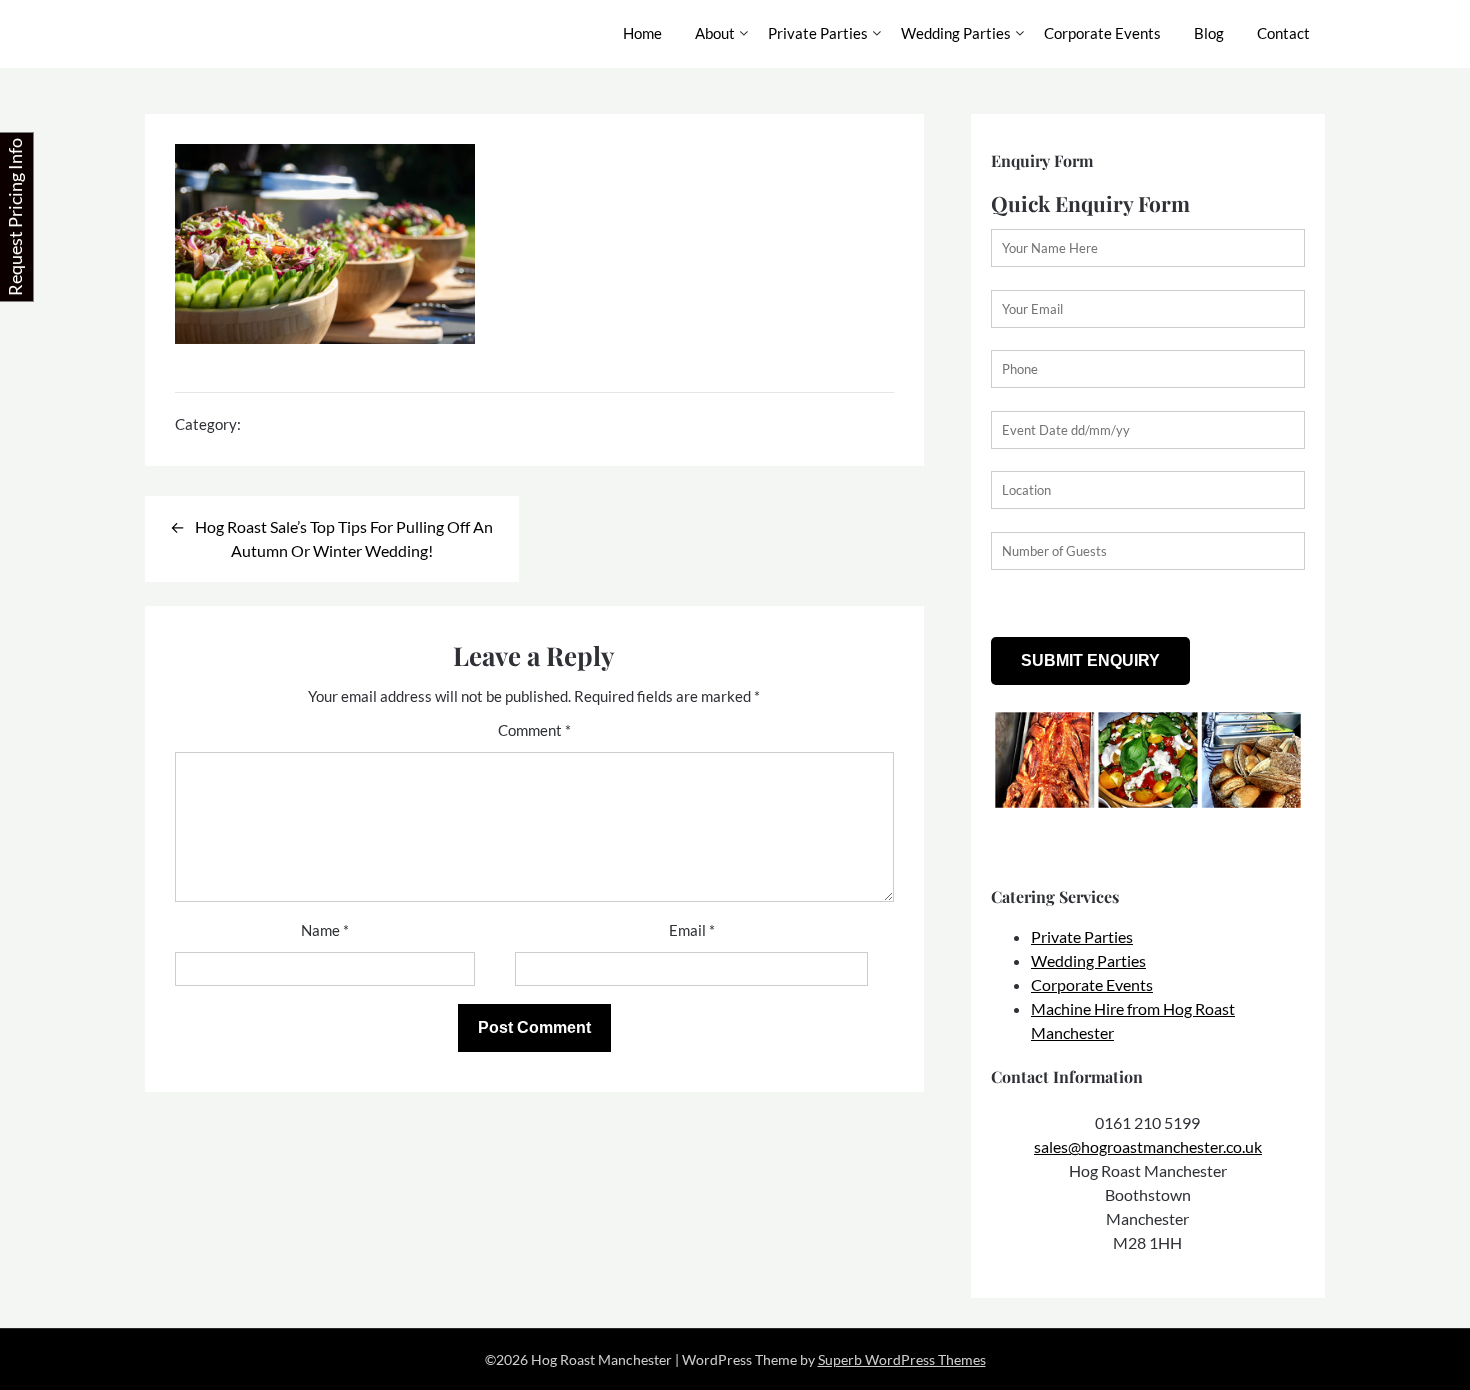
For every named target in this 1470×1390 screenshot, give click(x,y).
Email (692, 930)
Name (325, 930)
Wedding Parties (956, 33)
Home (642, 33)
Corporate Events (1102, 33)
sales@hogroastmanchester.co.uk (1148, 1146)
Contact (1283, 33)
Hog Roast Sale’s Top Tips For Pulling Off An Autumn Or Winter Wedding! (344, 538)
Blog (1209, 33)
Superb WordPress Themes (902, 1359)
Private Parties (818, 33)
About (715, 33)
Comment (534, 730)
